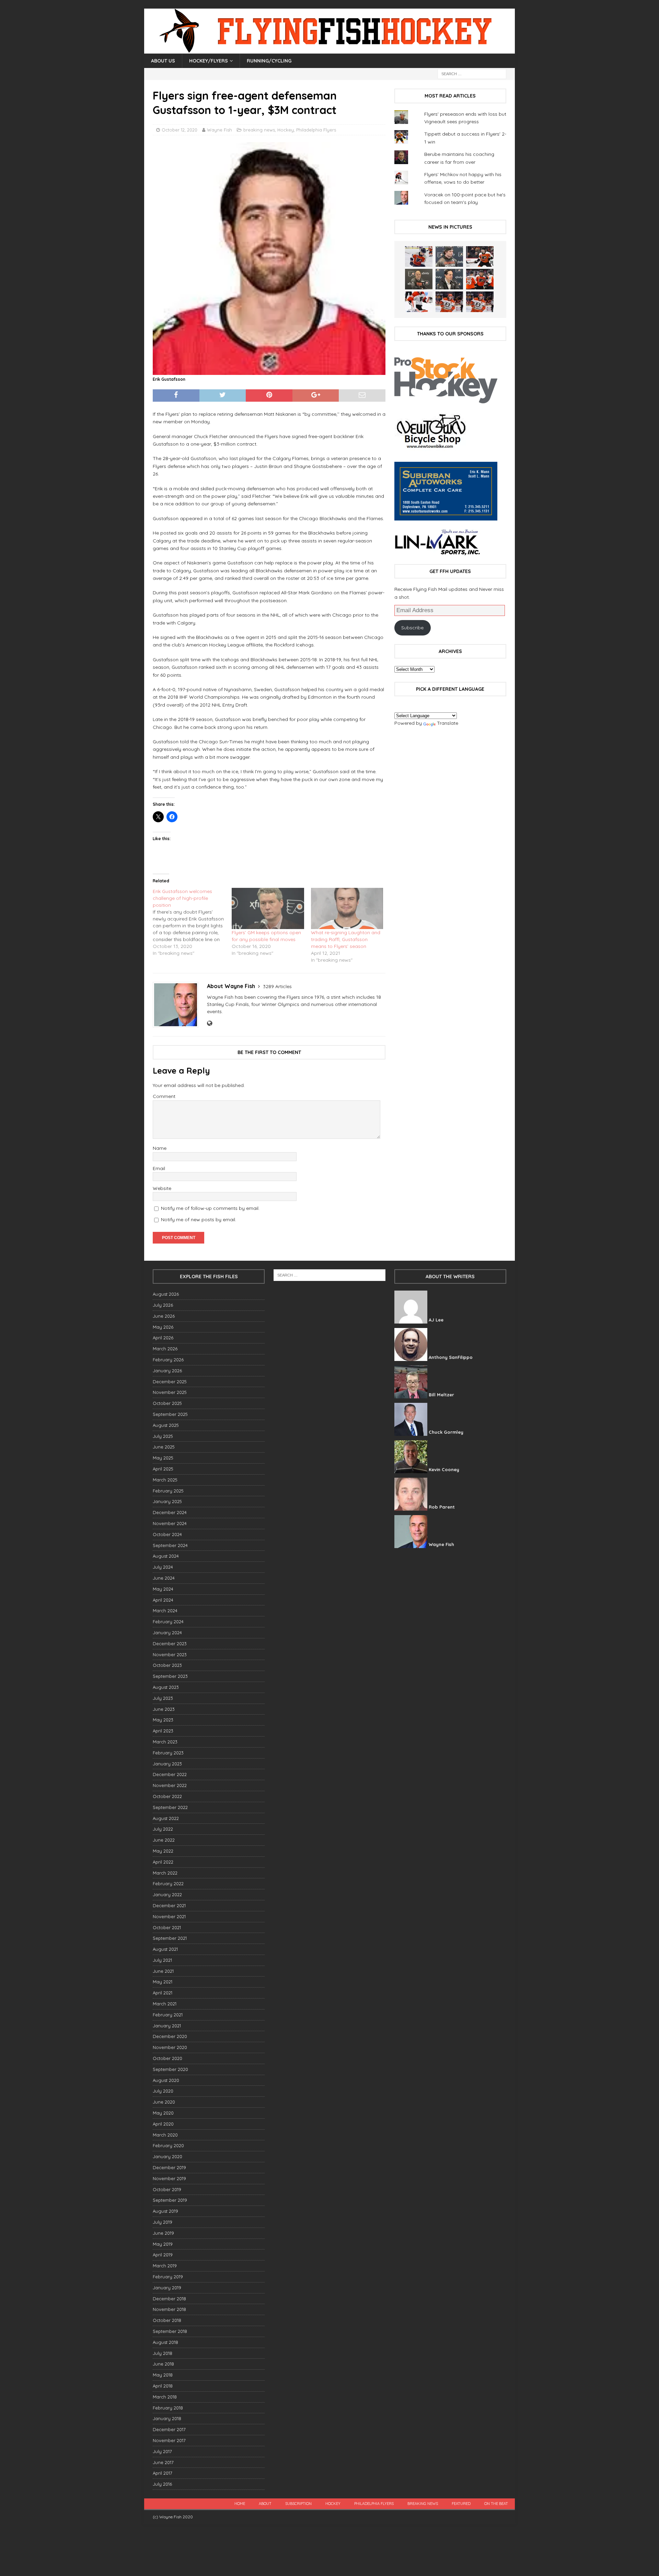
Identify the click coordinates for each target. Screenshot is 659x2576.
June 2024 (164, 1578)
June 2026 (164, 1316)
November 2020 (170, 2047)
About (265, 2504)
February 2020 (168, 2145)
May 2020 (163, 2113)
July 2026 (163, 1305)
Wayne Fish (219, 130)
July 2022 (163, 1829)
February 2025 (168, 1491)
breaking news (259, 130)
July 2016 (162, 2484)
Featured (461, 2504)
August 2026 (166, 1294)
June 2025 (164, 1447)
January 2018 (167, 2418)
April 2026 (163, 1338)
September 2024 (170, 1545)
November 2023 (170, 1655)
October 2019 (167, 2189)
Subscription (298, 2504)
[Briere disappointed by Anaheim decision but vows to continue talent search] (449, 302)
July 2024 (163, 1567)
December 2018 (169, 2299)
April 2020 (163, 2124)
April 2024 (163, 1600)
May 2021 (163, 1982)
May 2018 (163, 2375)
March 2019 (165, 2266)
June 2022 (164, 1840)
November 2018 (169, 2309)
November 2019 (169, 2178)
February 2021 (168, 2015)
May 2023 (163, 1720)
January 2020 (167, 2156)
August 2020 (166, 2080)
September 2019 (170, 2200)
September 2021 (170, 1938)
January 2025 (167, 1501)
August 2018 (165, 2342)
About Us (163, 61)
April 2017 (163, 2473)
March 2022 (165, 1873)
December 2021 (169, 1905)
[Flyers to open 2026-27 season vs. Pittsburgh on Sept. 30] (419, 302)
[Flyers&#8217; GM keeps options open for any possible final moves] (268, 908)
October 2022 (167, 1796)
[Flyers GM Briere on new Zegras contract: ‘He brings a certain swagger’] (449, 279)
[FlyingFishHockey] (329, 50)
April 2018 (163, 2386)
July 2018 (163, 2353)
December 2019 (169, 2167)
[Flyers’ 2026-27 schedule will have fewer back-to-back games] (419, 279)
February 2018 (168, 2408)
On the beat (496, 2504)
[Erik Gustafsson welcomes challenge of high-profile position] (192, 922)
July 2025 (163, 1436)
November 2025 (170, 1392)
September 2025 (170, 1414)
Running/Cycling (269, 61)
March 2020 (165, 2135)
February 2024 (168, 1622)
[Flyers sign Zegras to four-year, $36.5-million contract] (480, 279)
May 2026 (163, 1327)
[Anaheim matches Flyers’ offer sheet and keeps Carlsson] (480, 302)
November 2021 (169, 1916)
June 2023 (164, 1709)
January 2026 (167, 1371)
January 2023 (167, 1764)
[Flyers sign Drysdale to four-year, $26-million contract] (480, 256)
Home (240, 2504)
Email (159, 1168)
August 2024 (166, 1556)
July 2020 (163, 2091)
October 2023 (167, 1665)
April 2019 (163, 2255)
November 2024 (170, 1523)
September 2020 (170, 2069)
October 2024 (167, 1534)
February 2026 (168, 1360)
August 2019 (165, 2211)
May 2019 (163, 2244)
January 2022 (167, 1894)
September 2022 (170, 1807)
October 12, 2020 (180, 130)
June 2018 (163, 2364)
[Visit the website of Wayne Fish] (210, 1023)
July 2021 (162, 1960)
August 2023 (166, 1687)
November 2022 (170, 1785)
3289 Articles (277, 986)
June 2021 (163, 1971)
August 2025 (166, 1425)
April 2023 (163, 1731)
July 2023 (163, 1698)
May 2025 (163, 1458)
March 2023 (165, 1742)
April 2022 (163, 1862)
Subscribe (412, 628)
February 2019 (168, 2277)
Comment (164, 1096)
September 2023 (170, 1676)
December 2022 (170, 1774)
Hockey (286, 130)
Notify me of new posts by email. (199, 1220)
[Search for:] (472, 73)
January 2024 (167, 1633)
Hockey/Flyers (209, 61)
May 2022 (163, 1851)
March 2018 (165, 2397)
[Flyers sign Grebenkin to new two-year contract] (419, 256)
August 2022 (166, 1818)
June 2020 (164, 2102)
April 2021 (163, 1993)
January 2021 (167, 2026)
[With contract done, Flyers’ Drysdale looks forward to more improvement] (449, 256)
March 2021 (165, 2004)
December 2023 (170, 1644)
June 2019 (163, 2233)
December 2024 (170, 1512)
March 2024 (165, 1611)
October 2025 (167, 1403)
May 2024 (163, 1589)
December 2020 (170, 2036)
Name (160, 1148)
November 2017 (169, 2440)
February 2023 (168, 1753)
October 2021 (167, 1927)
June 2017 (163, 2462)
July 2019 (163, 2222)
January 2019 (167, 2288)
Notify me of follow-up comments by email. (210, 1208)
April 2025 (163, 1469)
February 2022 (168, 1884)
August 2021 (165, 1949)
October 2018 (167, 2320)
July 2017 (162, 2451)
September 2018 (170, 2331)
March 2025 (165, 1480)
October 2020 (167, 2058)
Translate (448, 723)
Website (162, 1188)
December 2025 (170, 1382)
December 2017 (169, 2429)
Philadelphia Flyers (316, 130)
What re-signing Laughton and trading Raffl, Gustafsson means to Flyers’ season (346, 939)
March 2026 (165, 1349)
